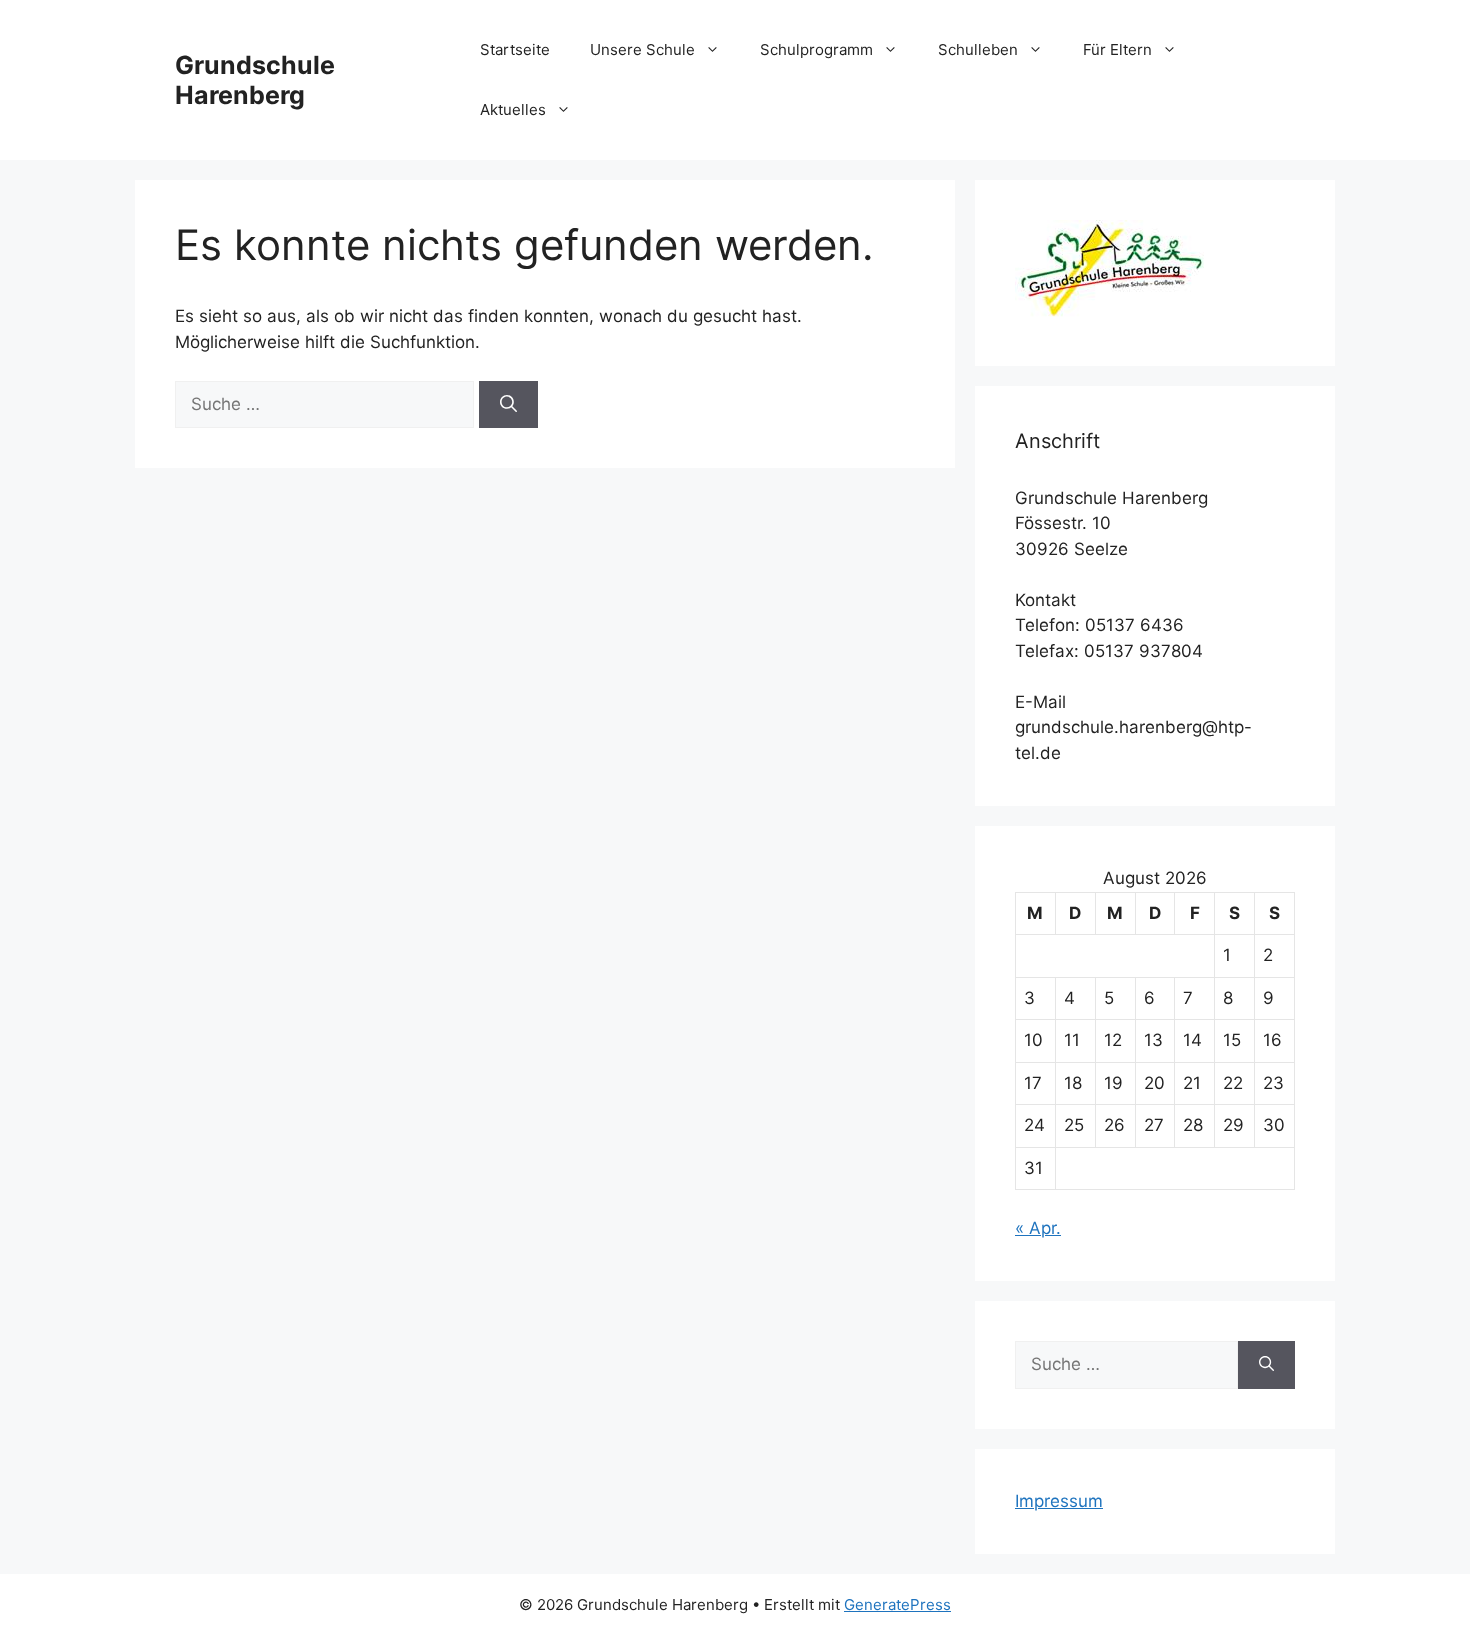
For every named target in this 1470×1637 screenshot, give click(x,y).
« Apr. (1038, 1228)
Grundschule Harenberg (255, 80)
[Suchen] (508, 405)
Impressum (1059, 1501)
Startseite (515, 49)
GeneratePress (897, 1604)
